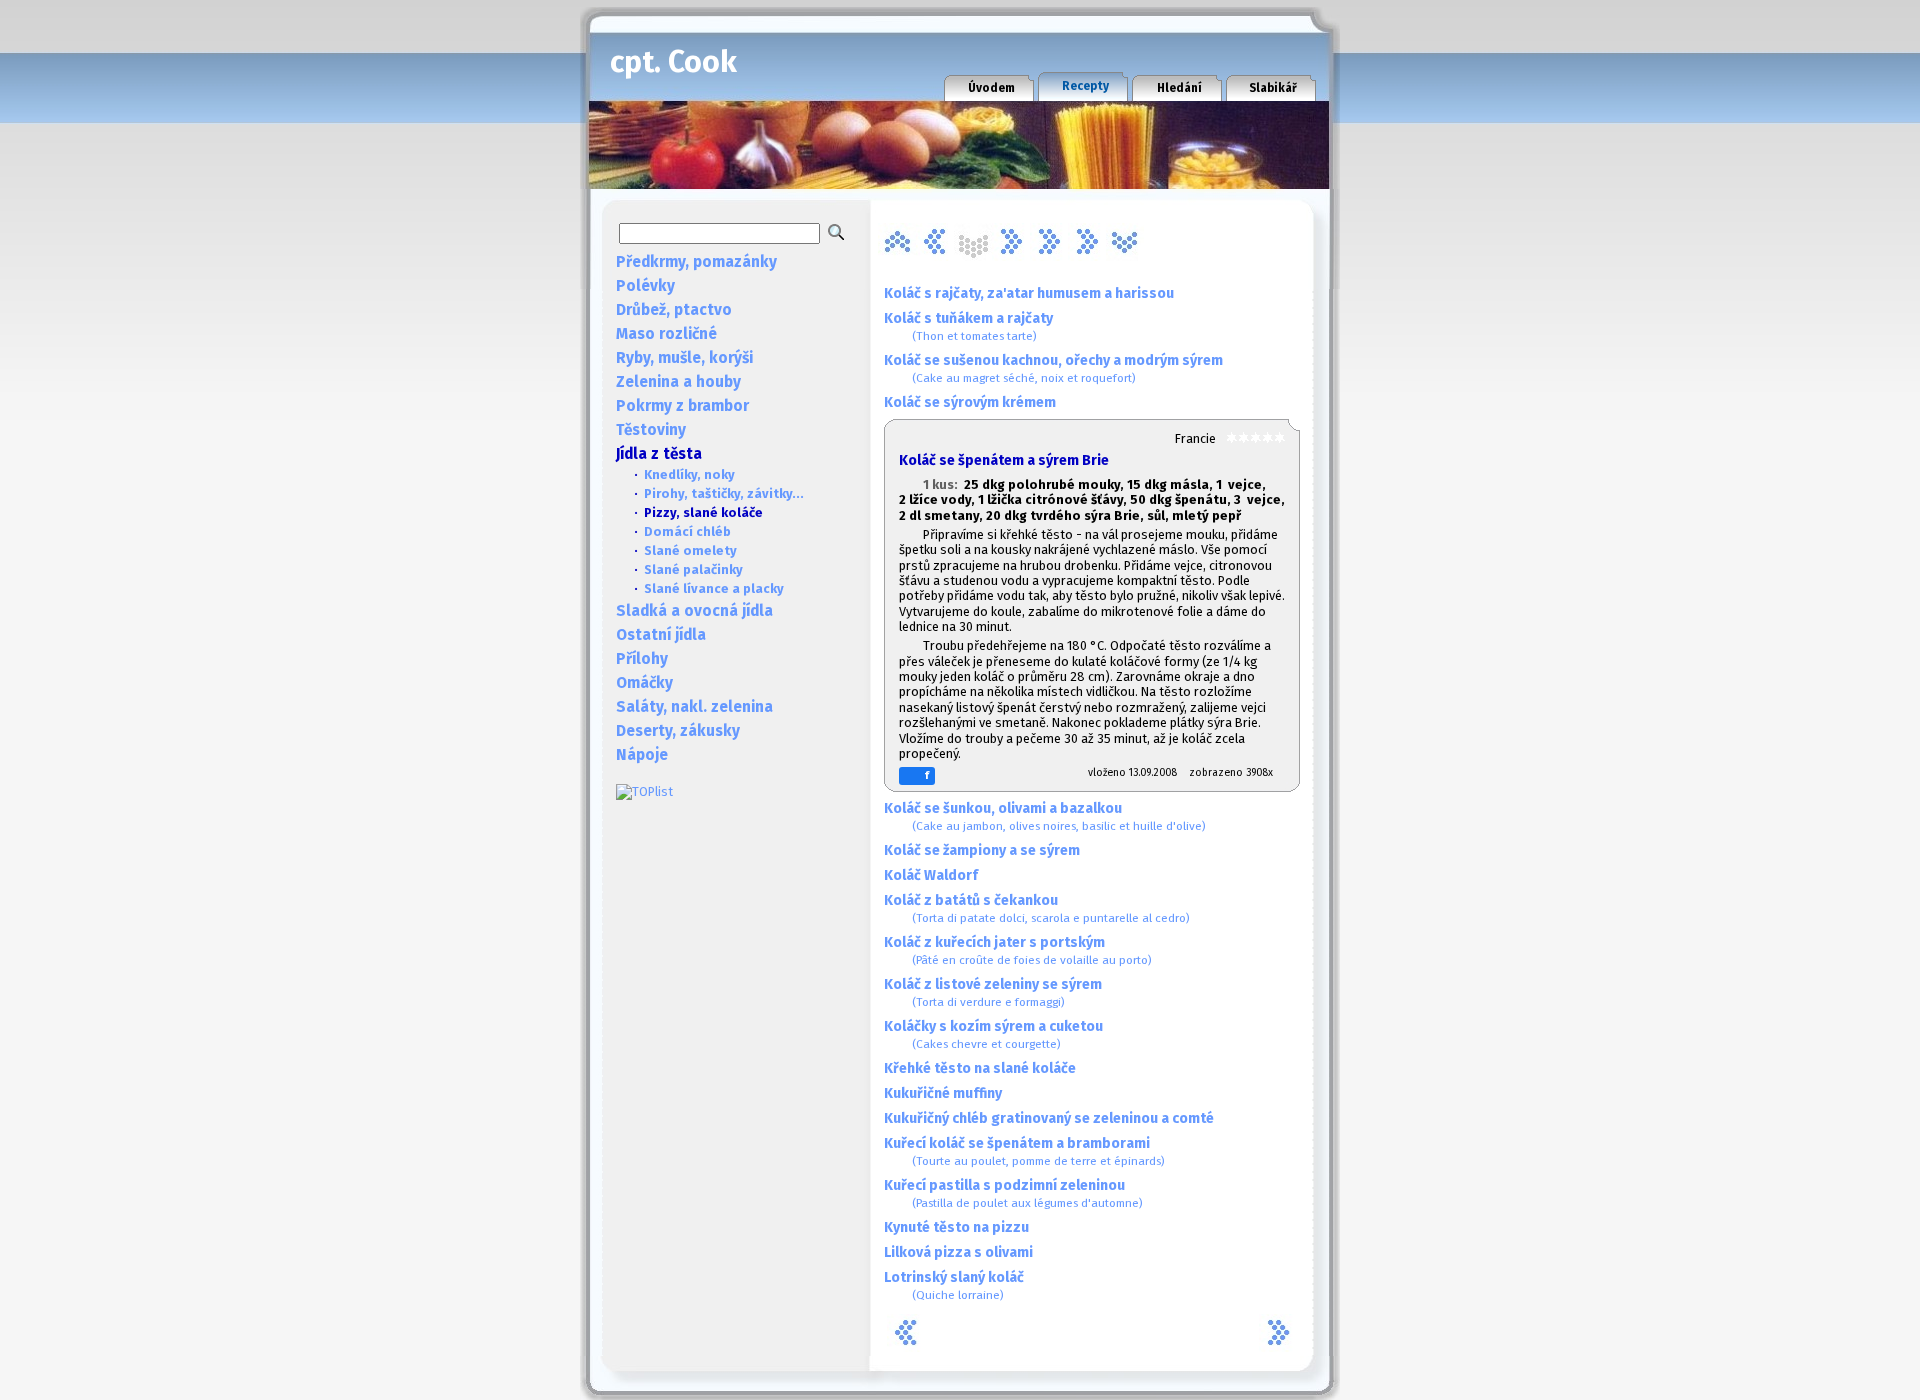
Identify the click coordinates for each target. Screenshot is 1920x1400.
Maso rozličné (666, 334)
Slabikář (1273, 88)
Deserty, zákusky (678, 731)
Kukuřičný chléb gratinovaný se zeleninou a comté (1049, 1118)
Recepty (1085, 86)
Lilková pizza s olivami (958, 1252)
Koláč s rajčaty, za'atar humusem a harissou (1029, 293)
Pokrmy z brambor (682, 406)
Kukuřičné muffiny (943, 1093)
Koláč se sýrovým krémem (970, 402)
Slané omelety (690, 550)
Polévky (645, 286)
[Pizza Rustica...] (1049, 242)
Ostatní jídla (661, 635)
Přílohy (642, 659)
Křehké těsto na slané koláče (980, 1068)
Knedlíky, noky (689, 474)
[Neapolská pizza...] (1011, 242)
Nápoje (642, 755)
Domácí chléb (687, 531)
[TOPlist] (644, 791)
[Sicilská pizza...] (1087, 242)
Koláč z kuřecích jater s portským (1018, 950)
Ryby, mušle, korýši (684, 358)
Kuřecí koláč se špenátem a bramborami (1024, 1151)
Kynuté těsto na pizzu (956, 1227)
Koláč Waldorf (931, 875)
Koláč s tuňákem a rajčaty (968, 326)
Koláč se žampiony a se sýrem (982, 850)
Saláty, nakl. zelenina (694, 707)
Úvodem (991, 88)
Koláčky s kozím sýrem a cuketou (993, 1034)
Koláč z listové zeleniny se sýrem (993, 992)
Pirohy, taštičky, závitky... (724, 493)
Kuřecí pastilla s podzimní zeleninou (1013, 1193)
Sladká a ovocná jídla (694, 611)
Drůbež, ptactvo (674, 310)
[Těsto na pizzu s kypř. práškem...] (1125, 242)
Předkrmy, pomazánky (696, 262)
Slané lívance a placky (714, 588)
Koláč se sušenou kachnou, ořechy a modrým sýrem (1053, 368)
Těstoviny (651, 430)
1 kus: (943, 484)
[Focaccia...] (935, 242)
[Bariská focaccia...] (897, 242)
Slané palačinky (693, 569)
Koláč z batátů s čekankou (1037, 908)
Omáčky (644, 683)
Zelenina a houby (678, 382)
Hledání (1179, 88)
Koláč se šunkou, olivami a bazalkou (1045, 816)
